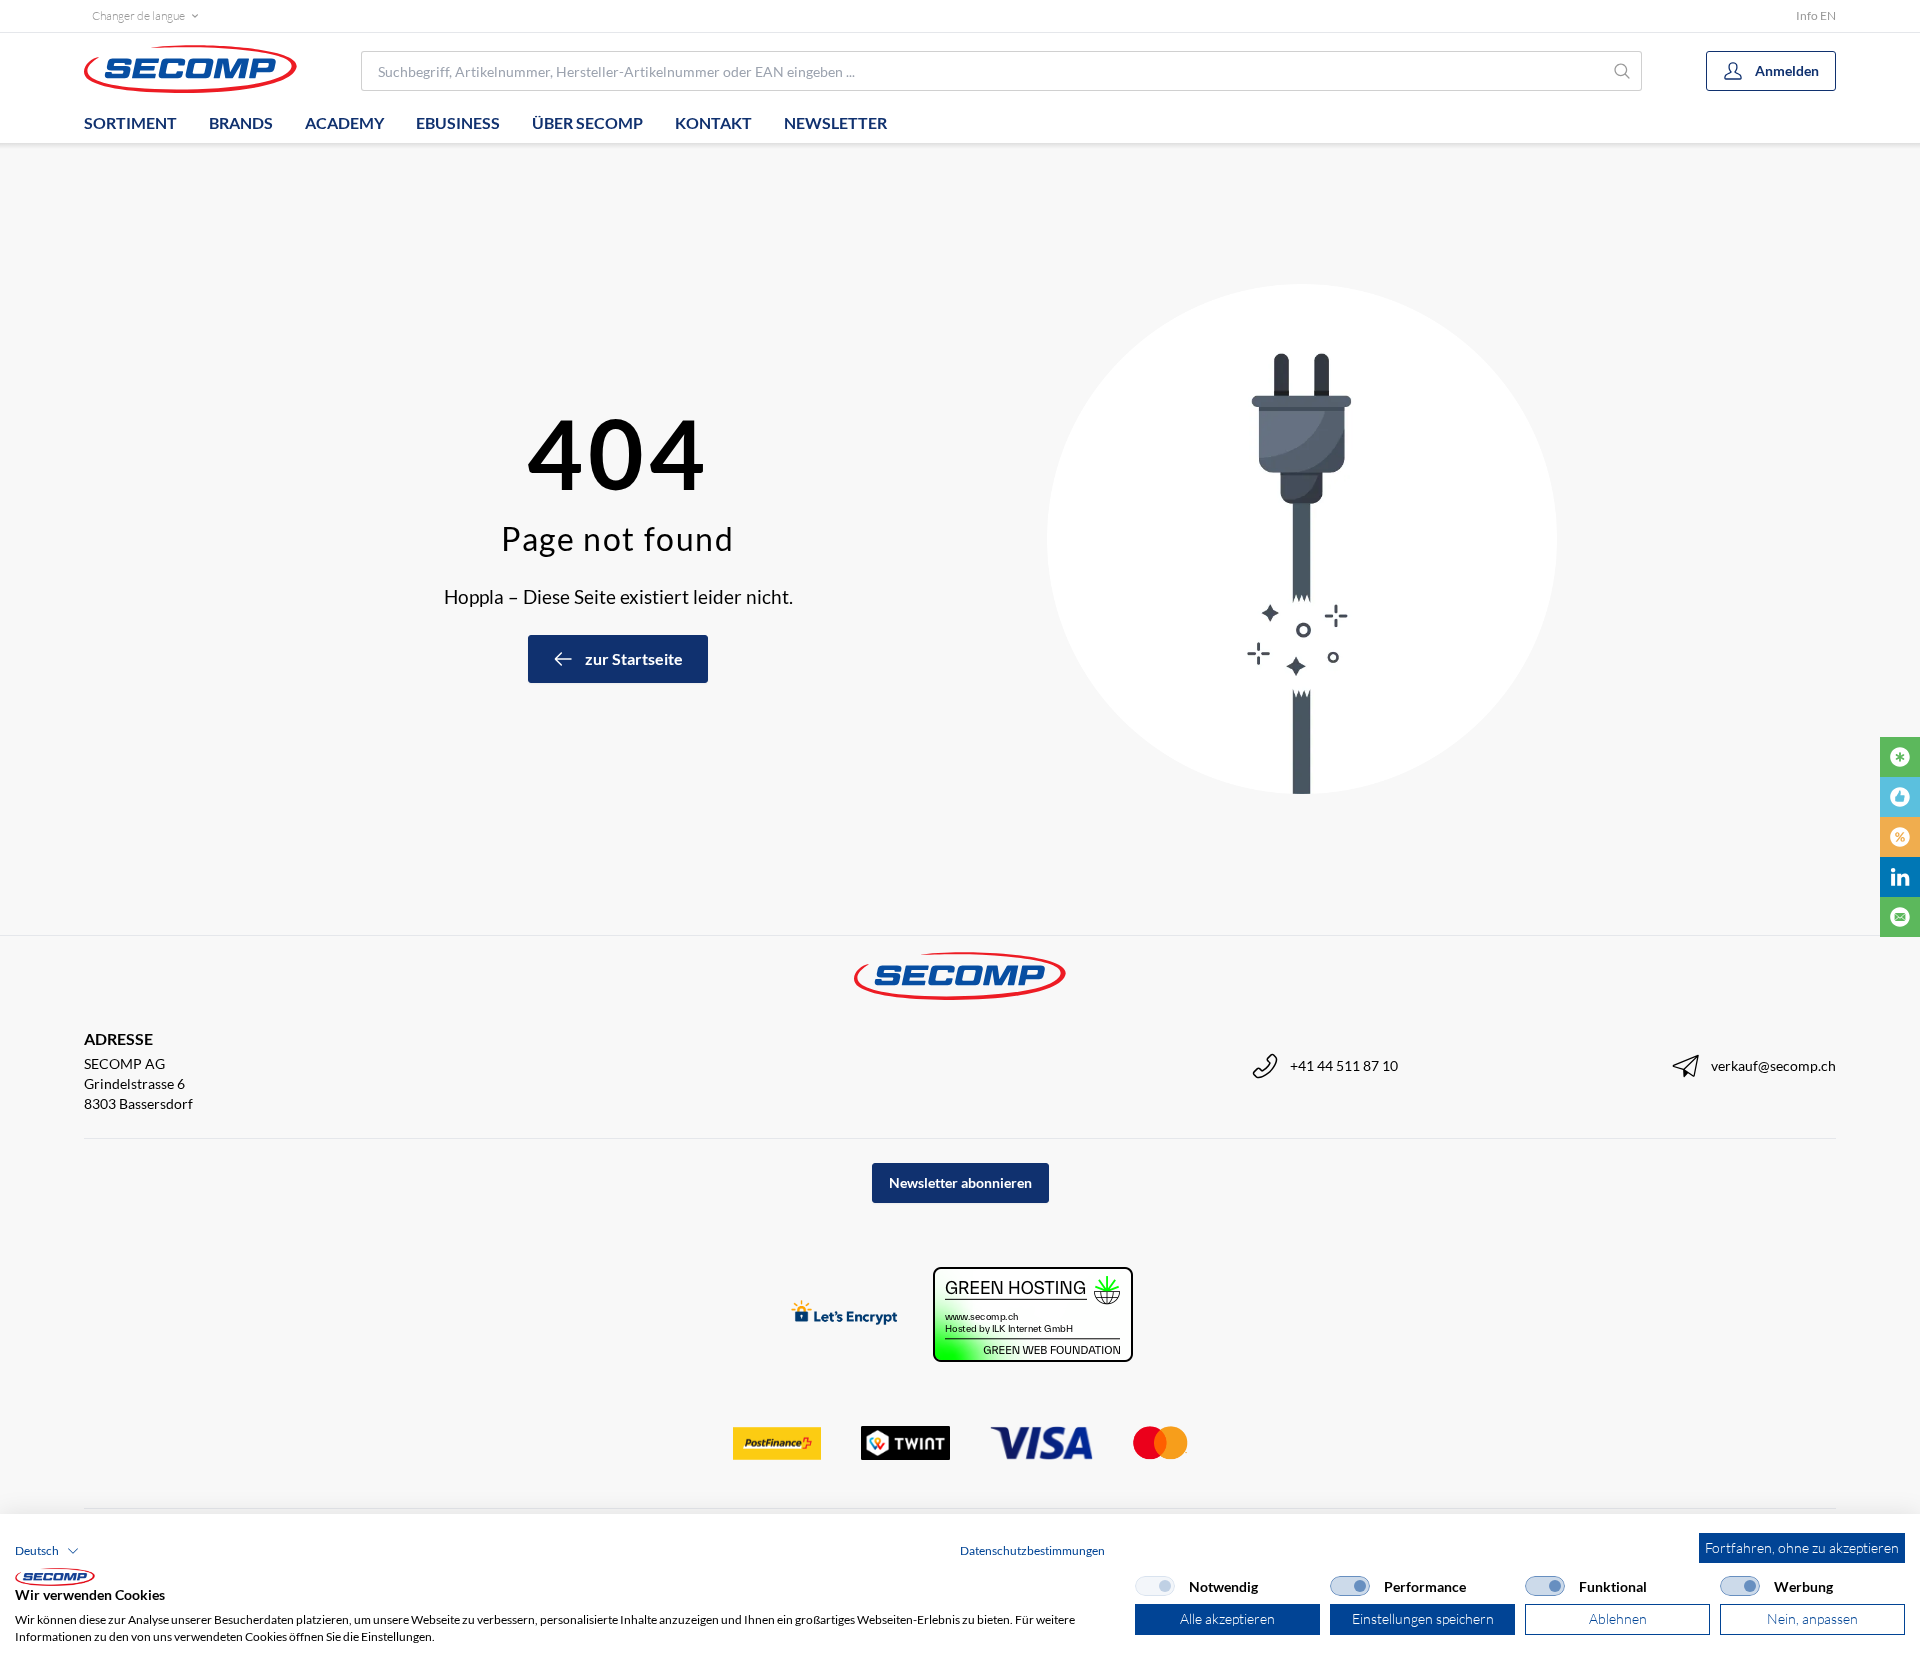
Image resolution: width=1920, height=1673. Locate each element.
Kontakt (713, 122)
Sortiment (130, 122)
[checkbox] (1155, 1586)
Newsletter (835, 122)
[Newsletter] (1900, 917)
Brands (241, 122)
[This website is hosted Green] (1033, 1314)
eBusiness (458, 122)
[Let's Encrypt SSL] (844, 1314)
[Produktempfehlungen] (1900, 797)
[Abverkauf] (1900, 837)
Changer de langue (138, 15)
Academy (344, 122)
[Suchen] (1622, 71)
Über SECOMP (587, 122)
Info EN (1816, 15)
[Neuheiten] (1900, 757)
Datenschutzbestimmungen (1032, 1550)
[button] (47, 1551)
